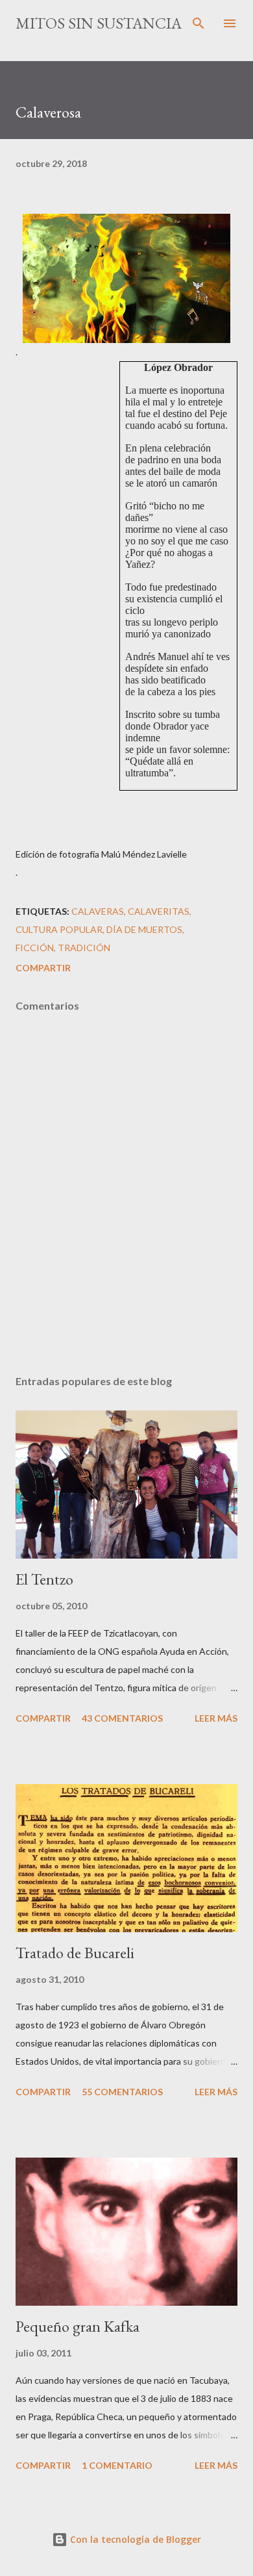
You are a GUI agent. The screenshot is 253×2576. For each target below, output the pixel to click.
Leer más (216, 1718)
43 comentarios (122, 1718)
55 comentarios (122, 2092)
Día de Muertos (144, 929)
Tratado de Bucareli (75, 1953)
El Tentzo (44, 1579)
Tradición (84, 948)
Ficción (35, 948)
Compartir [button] (43, 968)
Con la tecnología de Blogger (134, 2539)
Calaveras (98, 911)
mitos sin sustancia (99, 23)
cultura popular (59, 929)
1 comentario (117, 2465)
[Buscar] (199, 23)
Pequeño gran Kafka (78, 2326)
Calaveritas (159, 911)
